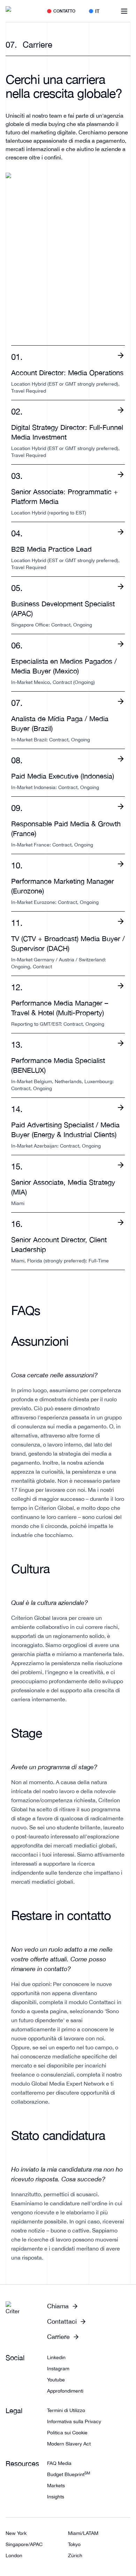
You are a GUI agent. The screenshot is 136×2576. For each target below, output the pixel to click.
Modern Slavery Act (69, 2444)
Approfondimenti (65, 2391)
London (14, 2555)
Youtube (56, 2380)
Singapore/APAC (24, 2544)
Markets (56, 2486)
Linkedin (56, 2357)
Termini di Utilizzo (66, 2410)
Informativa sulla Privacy (74, 2421)
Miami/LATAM (83, 2533)
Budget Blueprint (69, 2474)
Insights (56, 2497)
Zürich (75, 2555)
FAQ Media (59, 2463)
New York (16, 2533)
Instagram (58, 2369)
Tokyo (74, 2544)
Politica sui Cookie (67, 2433)
